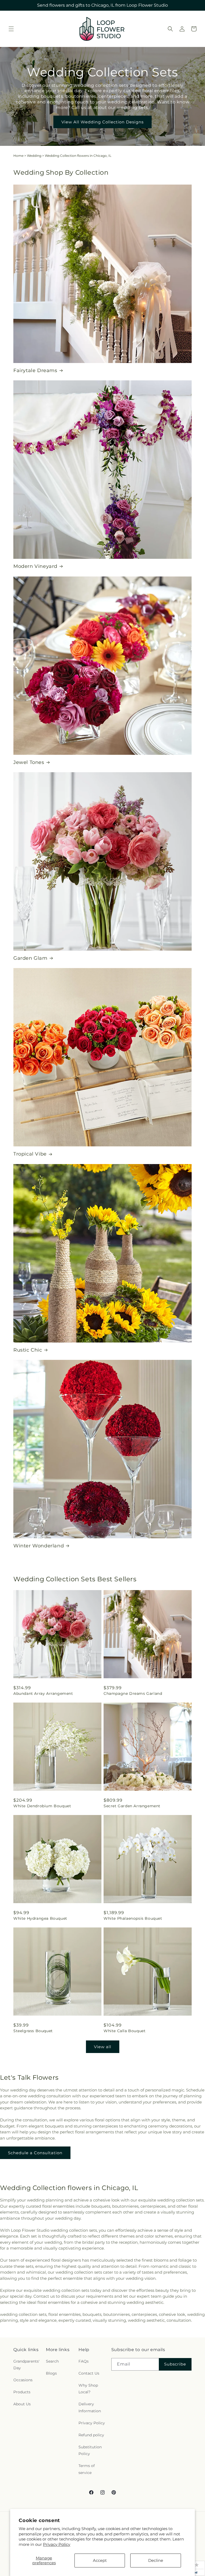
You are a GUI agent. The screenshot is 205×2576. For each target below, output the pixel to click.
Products (22, 2392)
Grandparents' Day (26, 2365)
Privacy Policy (57, 2544)
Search (52, 2361)
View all (103, 2047)
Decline (156, 2560)
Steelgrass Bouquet (33, 2031)
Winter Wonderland (39, 1546)
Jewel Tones (29, 762)
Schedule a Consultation (35, 2153)
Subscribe (175, 2364)
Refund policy (91, 2435)
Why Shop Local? (88, 2389)
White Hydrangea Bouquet (40, 1918)
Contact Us (89, 2373)
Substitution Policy (90, 2450)
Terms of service (87, 2469)
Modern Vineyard (35, 566)
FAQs (84, 2361)
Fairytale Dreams (35, 370)
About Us (22, 2404)
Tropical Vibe (30, 1154)
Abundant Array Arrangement (43, 1693)
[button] (11, 29)
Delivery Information (90, 2407)
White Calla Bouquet (125, 2031)
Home (18, 156)
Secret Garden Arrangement (132, 1806)
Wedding (34, 156)
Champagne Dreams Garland (133, 1693)
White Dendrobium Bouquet (42, 1806)
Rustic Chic (28, 1350)
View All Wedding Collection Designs (102, 122)
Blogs (51, 2373)
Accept (100, 2560)
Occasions (23, 2380)
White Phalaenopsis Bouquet (133, 1918)
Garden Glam (30, 958)
